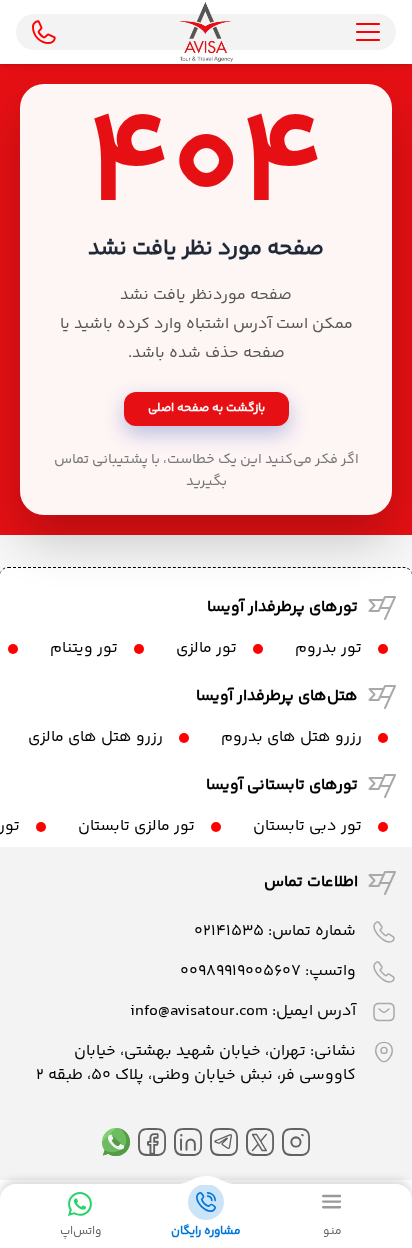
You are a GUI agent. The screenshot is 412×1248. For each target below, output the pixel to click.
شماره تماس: (275, 931)
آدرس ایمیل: (243, 1011)
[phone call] (44, 32)
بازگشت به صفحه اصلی (206, 408)
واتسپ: (268, 971)
